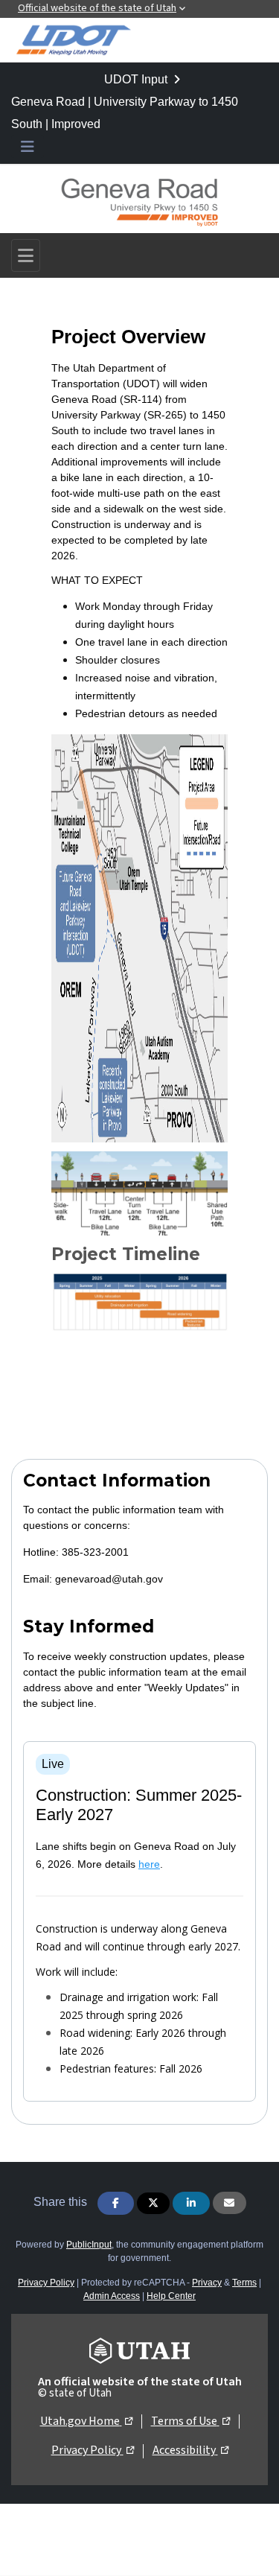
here (149, 1864)
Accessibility (190, 2450)
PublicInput (89, 2245)
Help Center (171, 2296)
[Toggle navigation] (26, 255)
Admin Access (112, 2296)
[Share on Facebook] (116, 2203)
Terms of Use (190, 2421)
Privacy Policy (46, 2283)
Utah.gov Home (86, 2421)
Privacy (207, 2283)
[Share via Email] (230, 2203)
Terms (244, 2283)
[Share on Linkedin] (191, 2203)
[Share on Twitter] (153, 2203)
